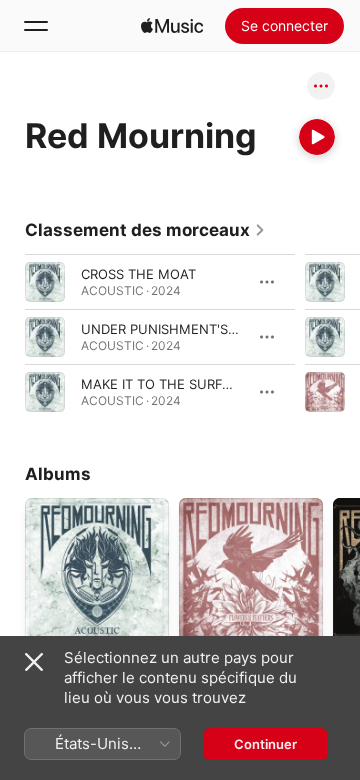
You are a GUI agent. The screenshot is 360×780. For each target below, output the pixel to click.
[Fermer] (34, 662)
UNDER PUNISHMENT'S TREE (172, 329)
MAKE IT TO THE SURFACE (164, 384)
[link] (145, 230)
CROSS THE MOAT (138, 274)
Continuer (265, 744)
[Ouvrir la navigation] (36, 26)
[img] (172, 26)
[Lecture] (317, 137)
